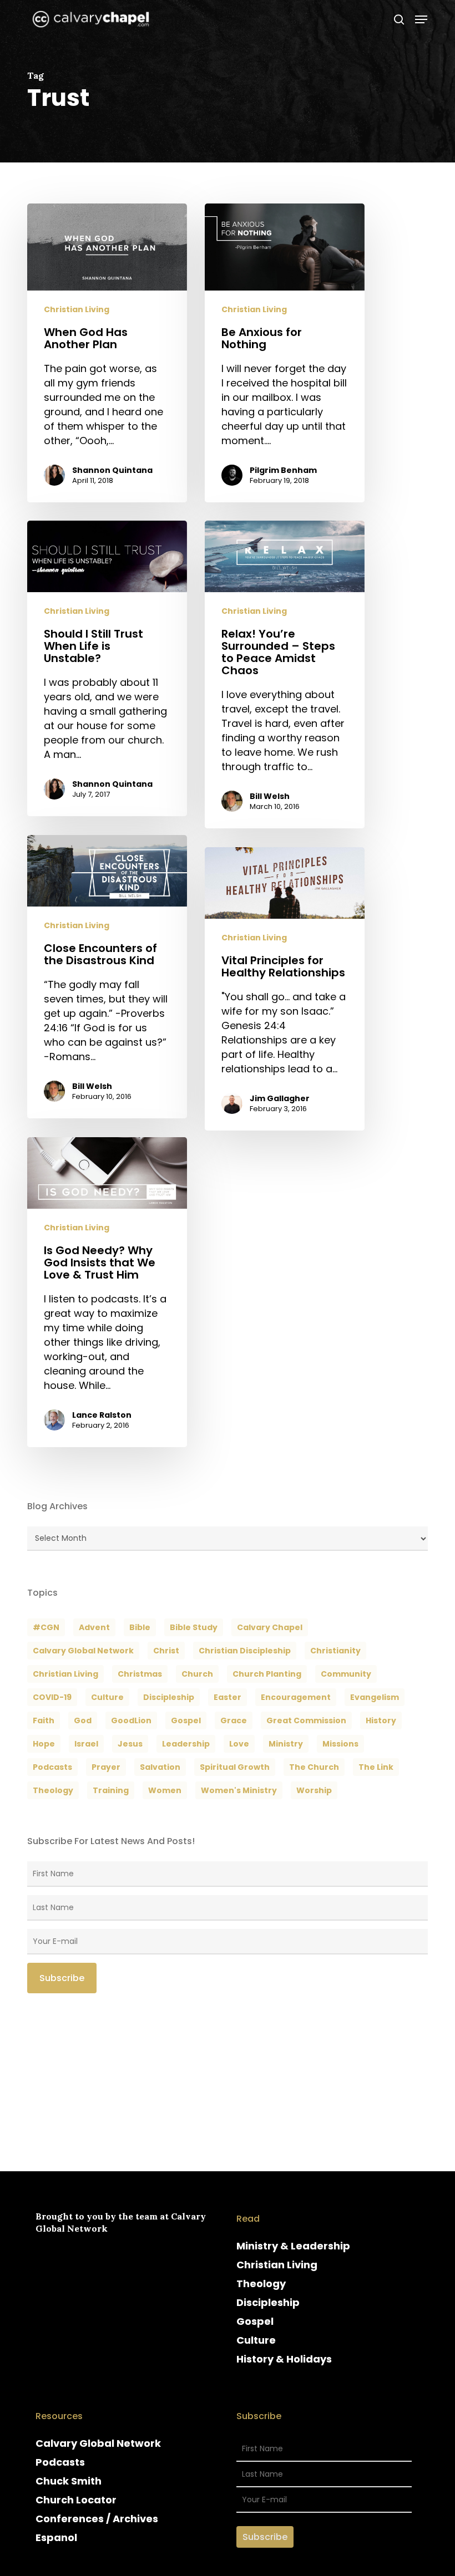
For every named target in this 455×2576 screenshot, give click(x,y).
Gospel (255, 2321)
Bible (140, 1627)
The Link (376, 1767)
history (381, 1720)
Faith (44, 1720)
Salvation (160, 1767)
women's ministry (239, 1790)
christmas (140, 1674)
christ (166, 1651)
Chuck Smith (69, 2481)
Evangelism (375, 1697)
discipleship (169, 1697)
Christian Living (77, 310)
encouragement (296, 1697)
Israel (86, 1744)
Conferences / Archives (97, 2519)
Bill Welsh (270, 796)
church (197, 1674)
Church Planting (267, 1674)
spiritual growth (235, 1767)
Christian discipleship (245, 1651)
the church (314, 1767)
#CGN (46, 1627)
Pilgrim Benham (283, 470)
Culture (107, 1697)
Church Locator (76, 2500)
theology (53, 1790)
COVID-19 (52, 1697)
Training (111, 1790)
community (346, 1674)
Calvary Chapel (270, 1627)
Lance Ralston (102, 1415)
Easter (228, 1697)
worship (314, 1790)
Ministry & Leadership (293, 2246)
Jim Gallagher (280, 1098)
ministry (286, 1744)
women (165, 1790)
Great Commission (306, 1720)
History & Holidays (284, 2359)
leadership (186, 1744)
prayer (106, 1767)
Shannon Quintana (112, 470)
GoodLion (131, 1720)
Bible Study (194, 1627)
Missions (340, 1744)
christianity (335, 1651)
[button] (421, 19)
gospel (186, 1720)
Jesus (130, 1744)
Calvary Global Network (83, 1651)
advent (94, 1627)
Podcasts (60, 2462)
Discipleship (268, 2302)
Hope (44, 1744)
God (83, 1720)
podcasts (52, 1767)
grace (234, 1720)
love (239, 1744)
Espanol (56, 2537)
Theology (261, 2284)
